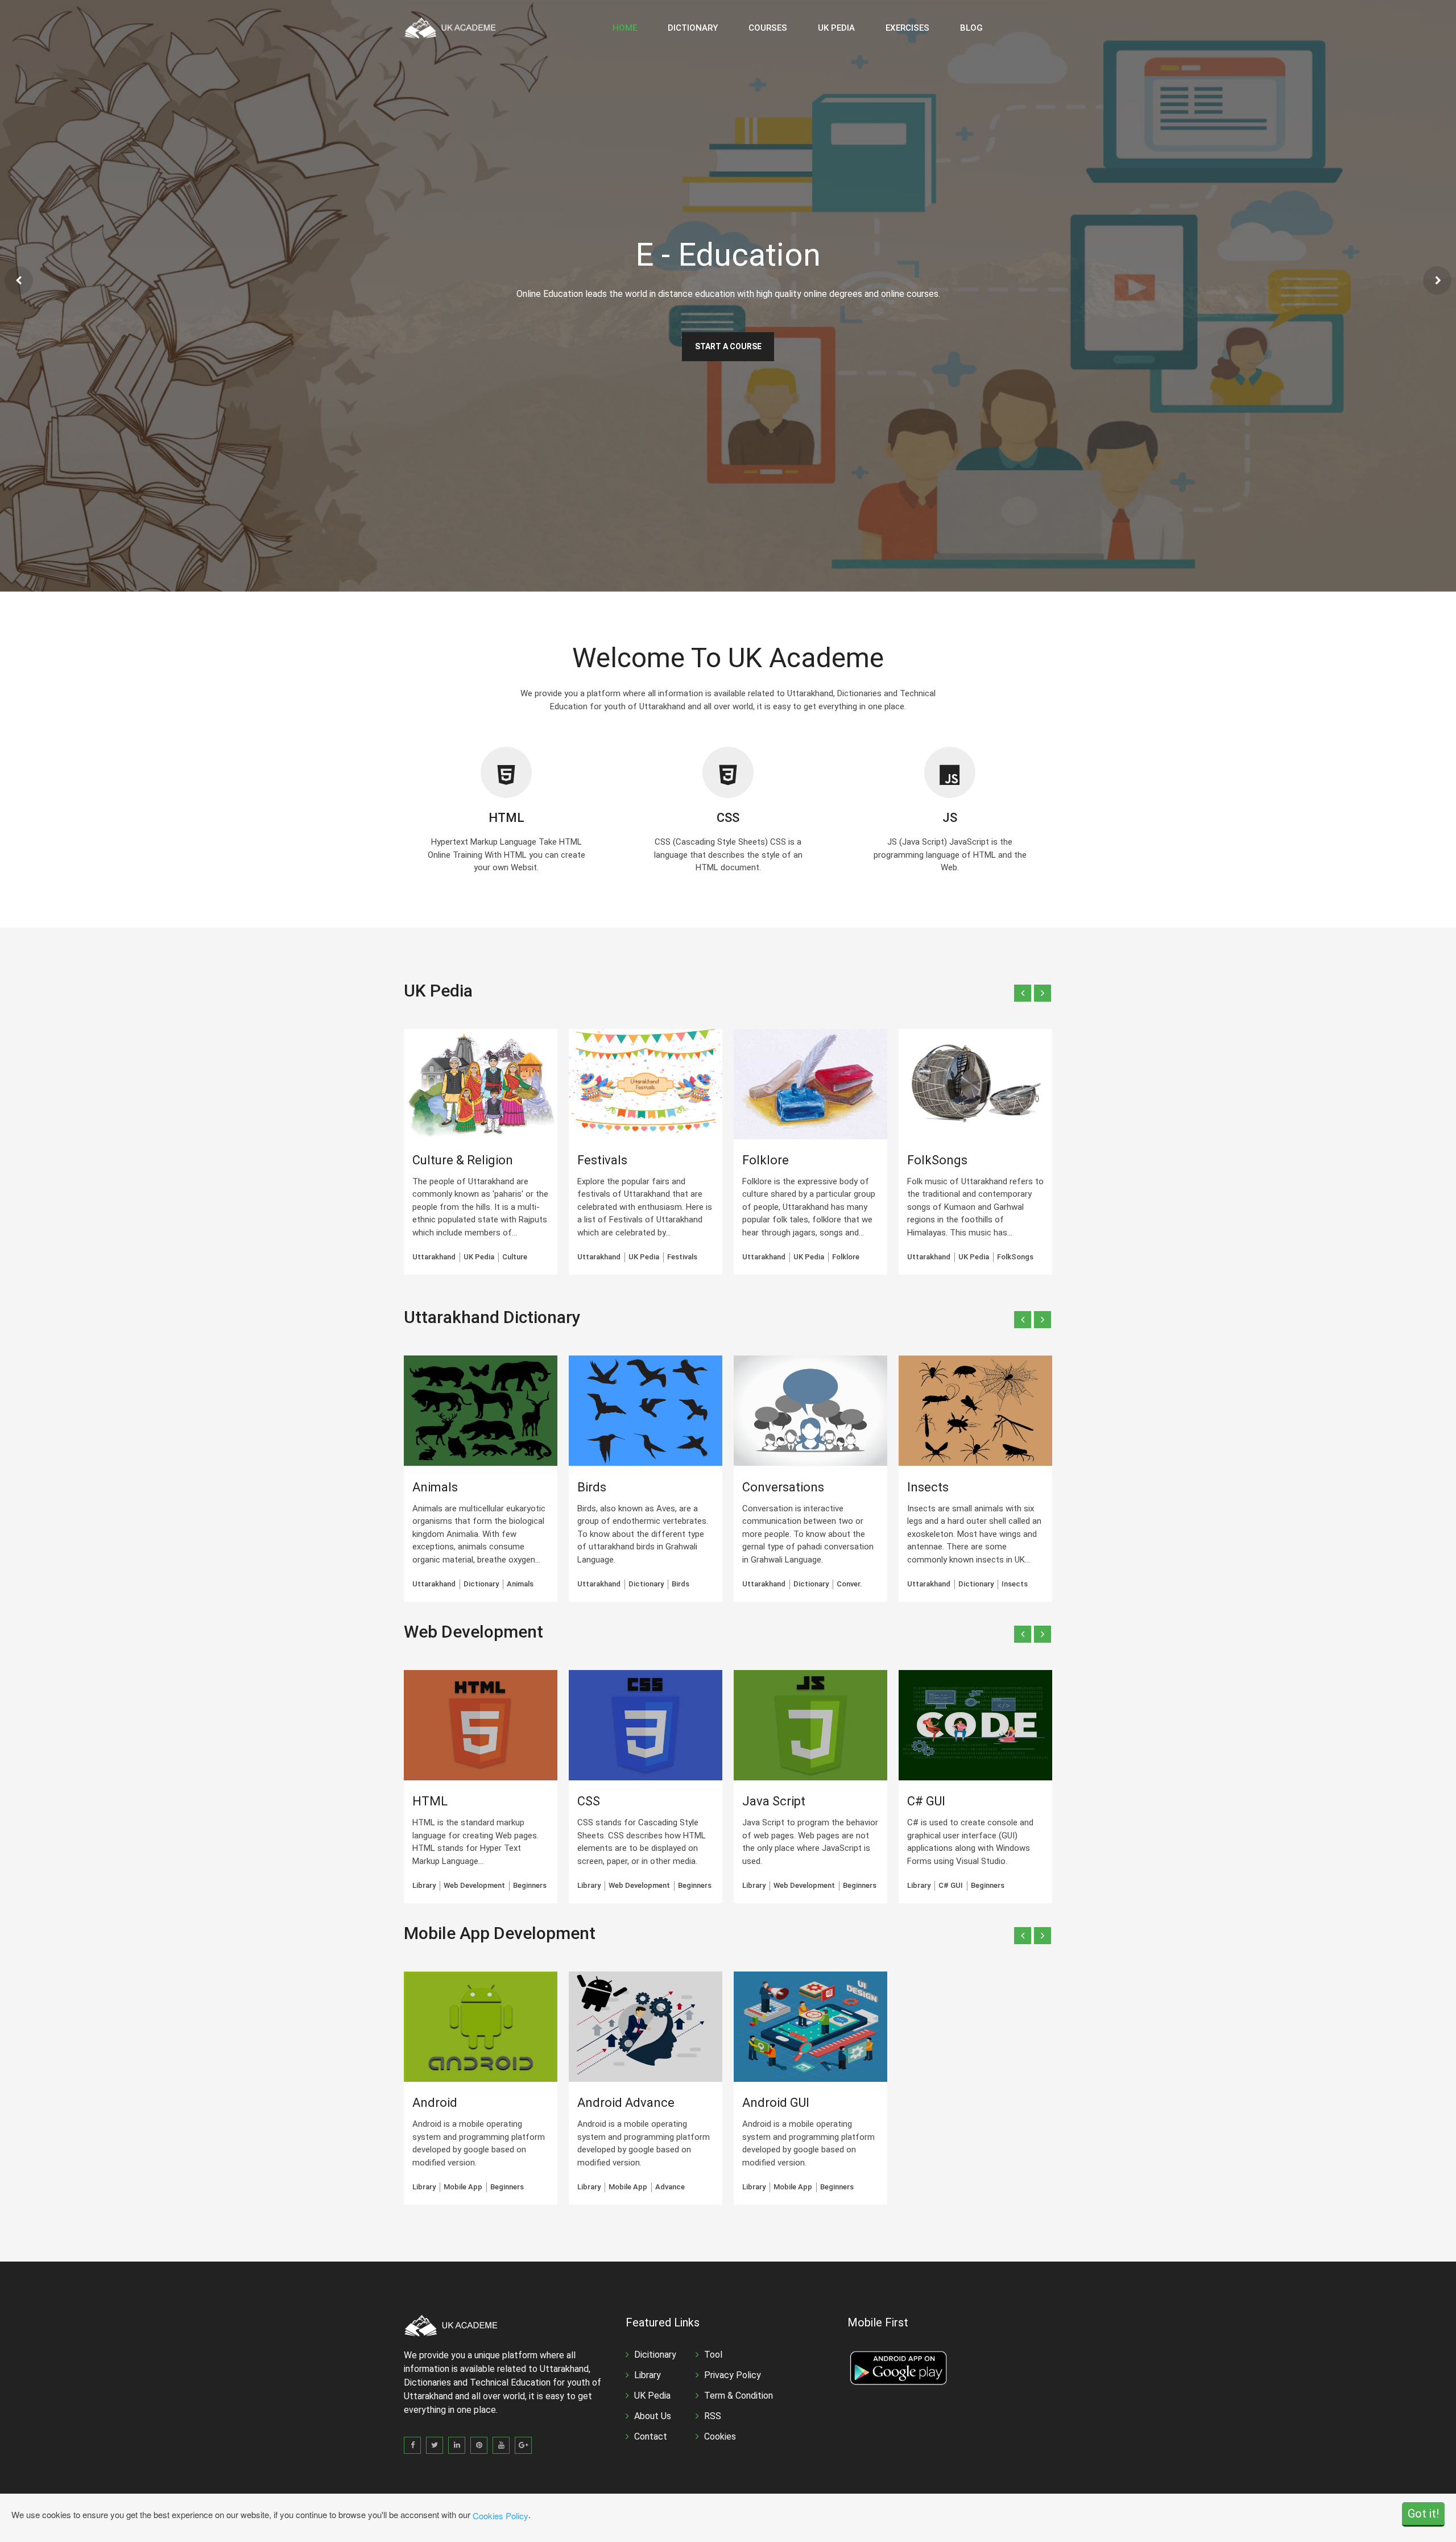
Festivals (602, 1160)
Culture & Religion (463, 1160)
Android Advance (626, 2103)
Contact (651, 2436)
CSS (728, 818)
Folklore (766, 1160)
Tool (713, 2355)
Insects (928, 1487)
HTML (506, 818)
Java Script (774, 1801)
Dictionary (693, 28)
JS (950, 818)
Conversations (783, 1487)
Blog (971, 28)
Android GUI (776, 2103)
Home (625, 28)
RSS (713, 2416)
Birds (592, 1487)
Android (435, 2103)
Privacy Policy (733, 2375)
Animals (435, 1487)
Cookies (720, 2436)
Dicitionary (655, 2355)
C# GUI (926, 1801)
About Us (653, 2416)
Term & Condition (739, 2396)
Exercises (907, 28)
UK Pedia (836, 28)
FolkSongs (937, 1160)
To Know (728, 353)
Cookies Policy (500, 2516)
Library (648, 2375)
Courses (768, 28)
